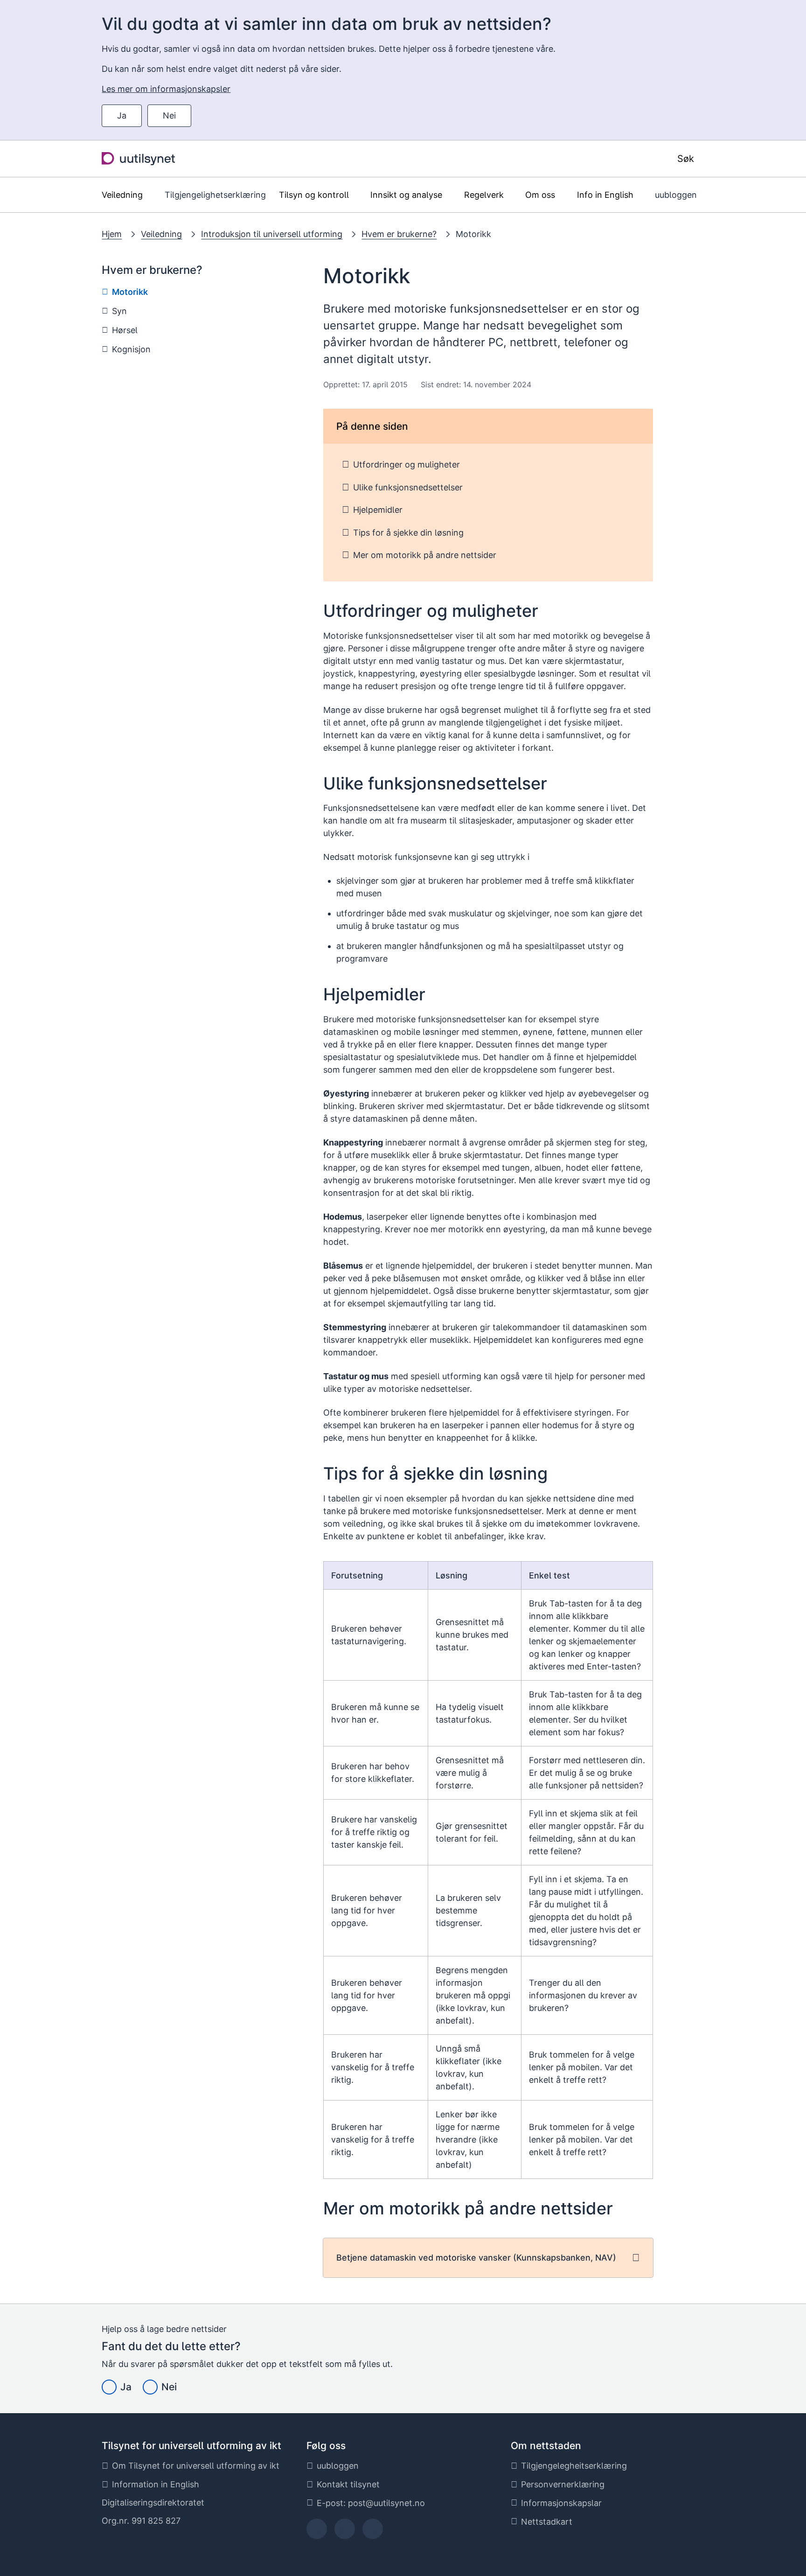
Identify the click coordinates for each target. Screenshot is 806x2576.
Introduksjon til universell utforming (272, 234)
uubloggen (676, 195)
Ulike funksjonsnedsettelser (408, 487)
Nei (169, 115)
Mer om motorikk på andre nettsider (425, 555)
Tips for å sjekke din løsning (408, 533)
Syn (119, 311)
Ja (122, 115)
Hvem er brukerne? (399, 234)
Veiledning (161, 234)
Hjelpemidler (378, 510)
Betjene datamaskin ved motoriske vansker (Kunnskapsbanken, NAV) (476, 2258)
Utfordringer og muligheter (406, 464)
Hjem (112, 234)
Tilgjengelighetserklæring (215, 195)
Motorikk (473, 234)
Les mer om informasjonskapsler (166, 89)
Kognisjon (131, 349)
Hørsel (125, 330)
